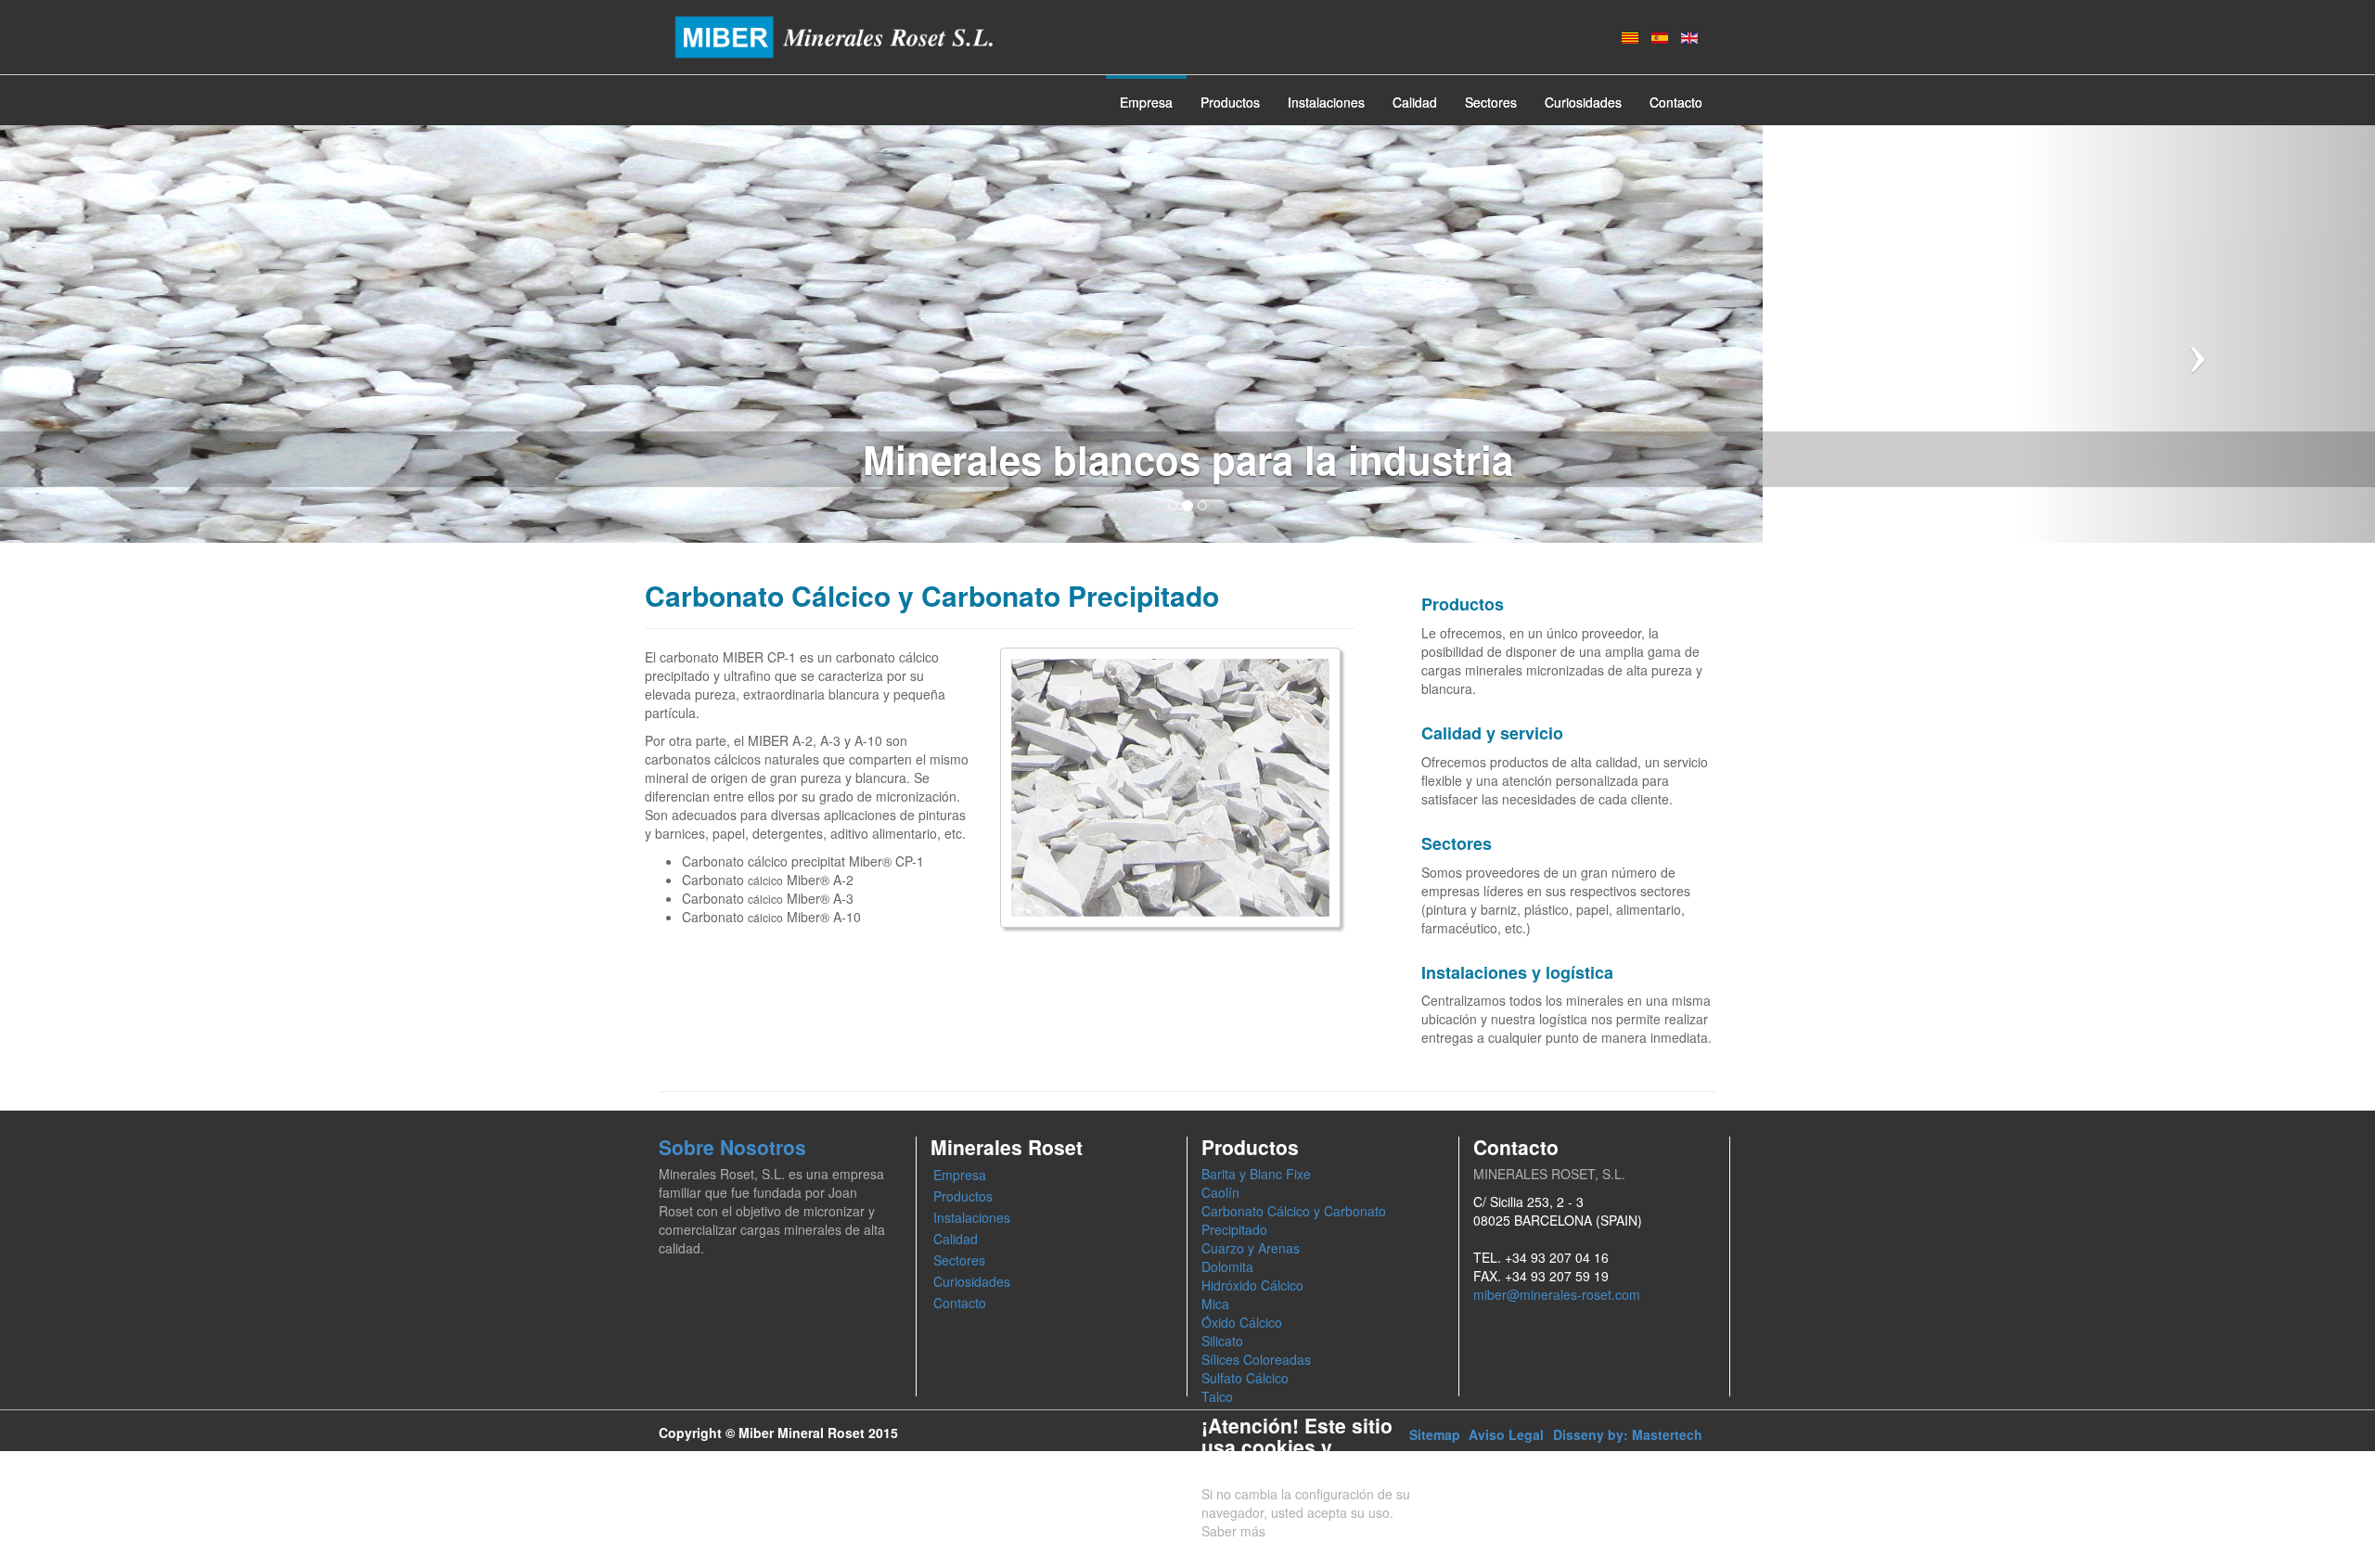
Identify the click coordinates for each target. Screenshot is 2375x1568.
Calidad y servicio (1492, 733)
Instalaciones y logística (1517, 972)
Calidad (1415, 102)
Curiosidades (1583, 102)
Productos (1230, 102)
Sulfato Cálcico (1245, 1378)
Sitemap (1435, 1434)
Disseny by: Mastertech (1628, 1434)
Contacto (1676, 102)
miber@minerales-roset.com (1557, 1294)
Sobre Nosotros (732, 1147)
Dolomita (1227, 1266)
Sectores (1491, 102)
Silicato (1222, 1341)
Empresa (1146, 102)
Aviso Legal (1506, 1434)
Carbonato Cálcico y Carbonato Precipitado (1294, 1220)
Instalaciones (1326, 102)
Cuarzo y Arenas (1251, 1248)
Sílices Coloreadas (1256, 1359)
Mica (1215, 1304)
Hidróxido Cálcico (1252, 1285)
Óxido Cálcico (1242, 1322)
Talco (1217, 1396)
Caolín (1220, 1192)
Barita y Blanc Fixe (1256, 1174)
